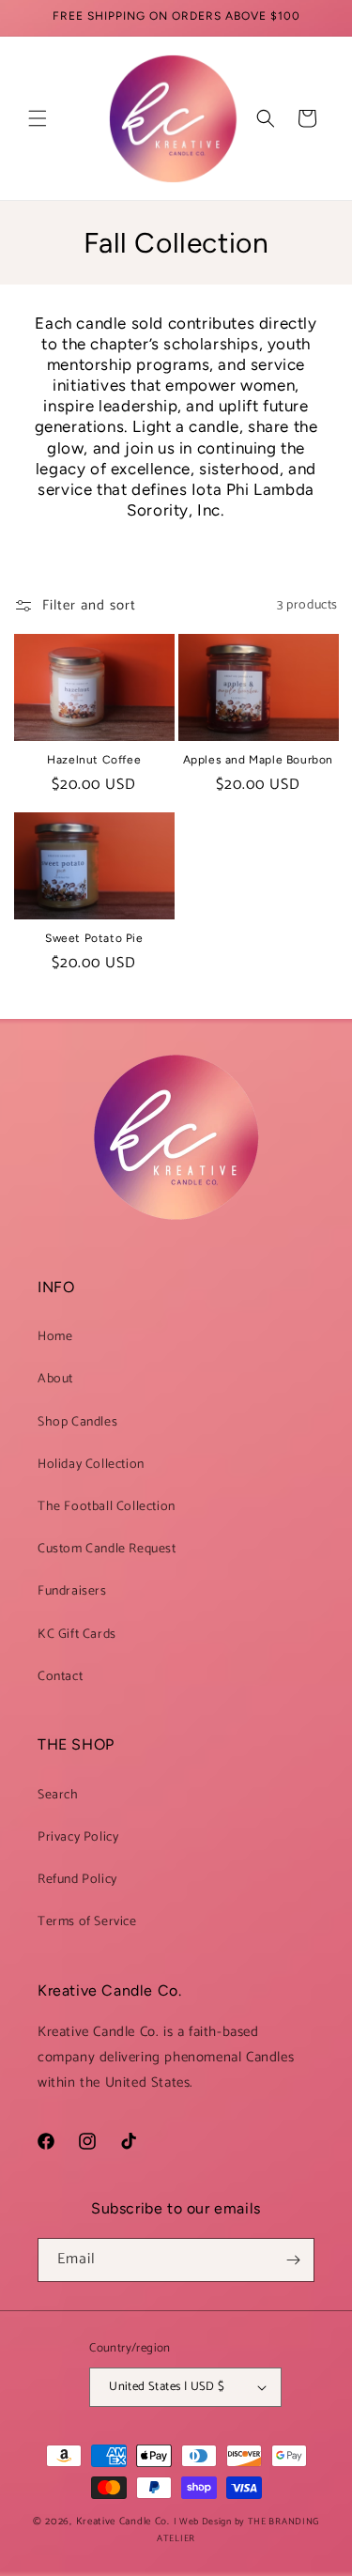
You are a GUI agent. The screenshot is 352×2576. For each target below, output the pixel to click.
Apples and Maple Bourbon (258, 760)
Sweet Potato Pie (94, 938)
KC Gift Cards (77, 1635)
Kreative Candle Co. (125, 2522)
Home (55, 1337)
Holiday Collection (91, 1465)
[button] (38, 118)
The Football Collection (107, 1507)
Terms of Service (87, 1922)
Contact (60, 1677)
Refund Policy (77, 1880)
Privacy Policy (78, 1837)
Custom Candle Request (107, 1549)
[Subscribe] (293, 2260)
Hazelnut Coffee (94, 760)
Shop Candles (77, 1422)
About (55, 1379)
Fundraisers (72, 1591)
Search (58, 1795)
